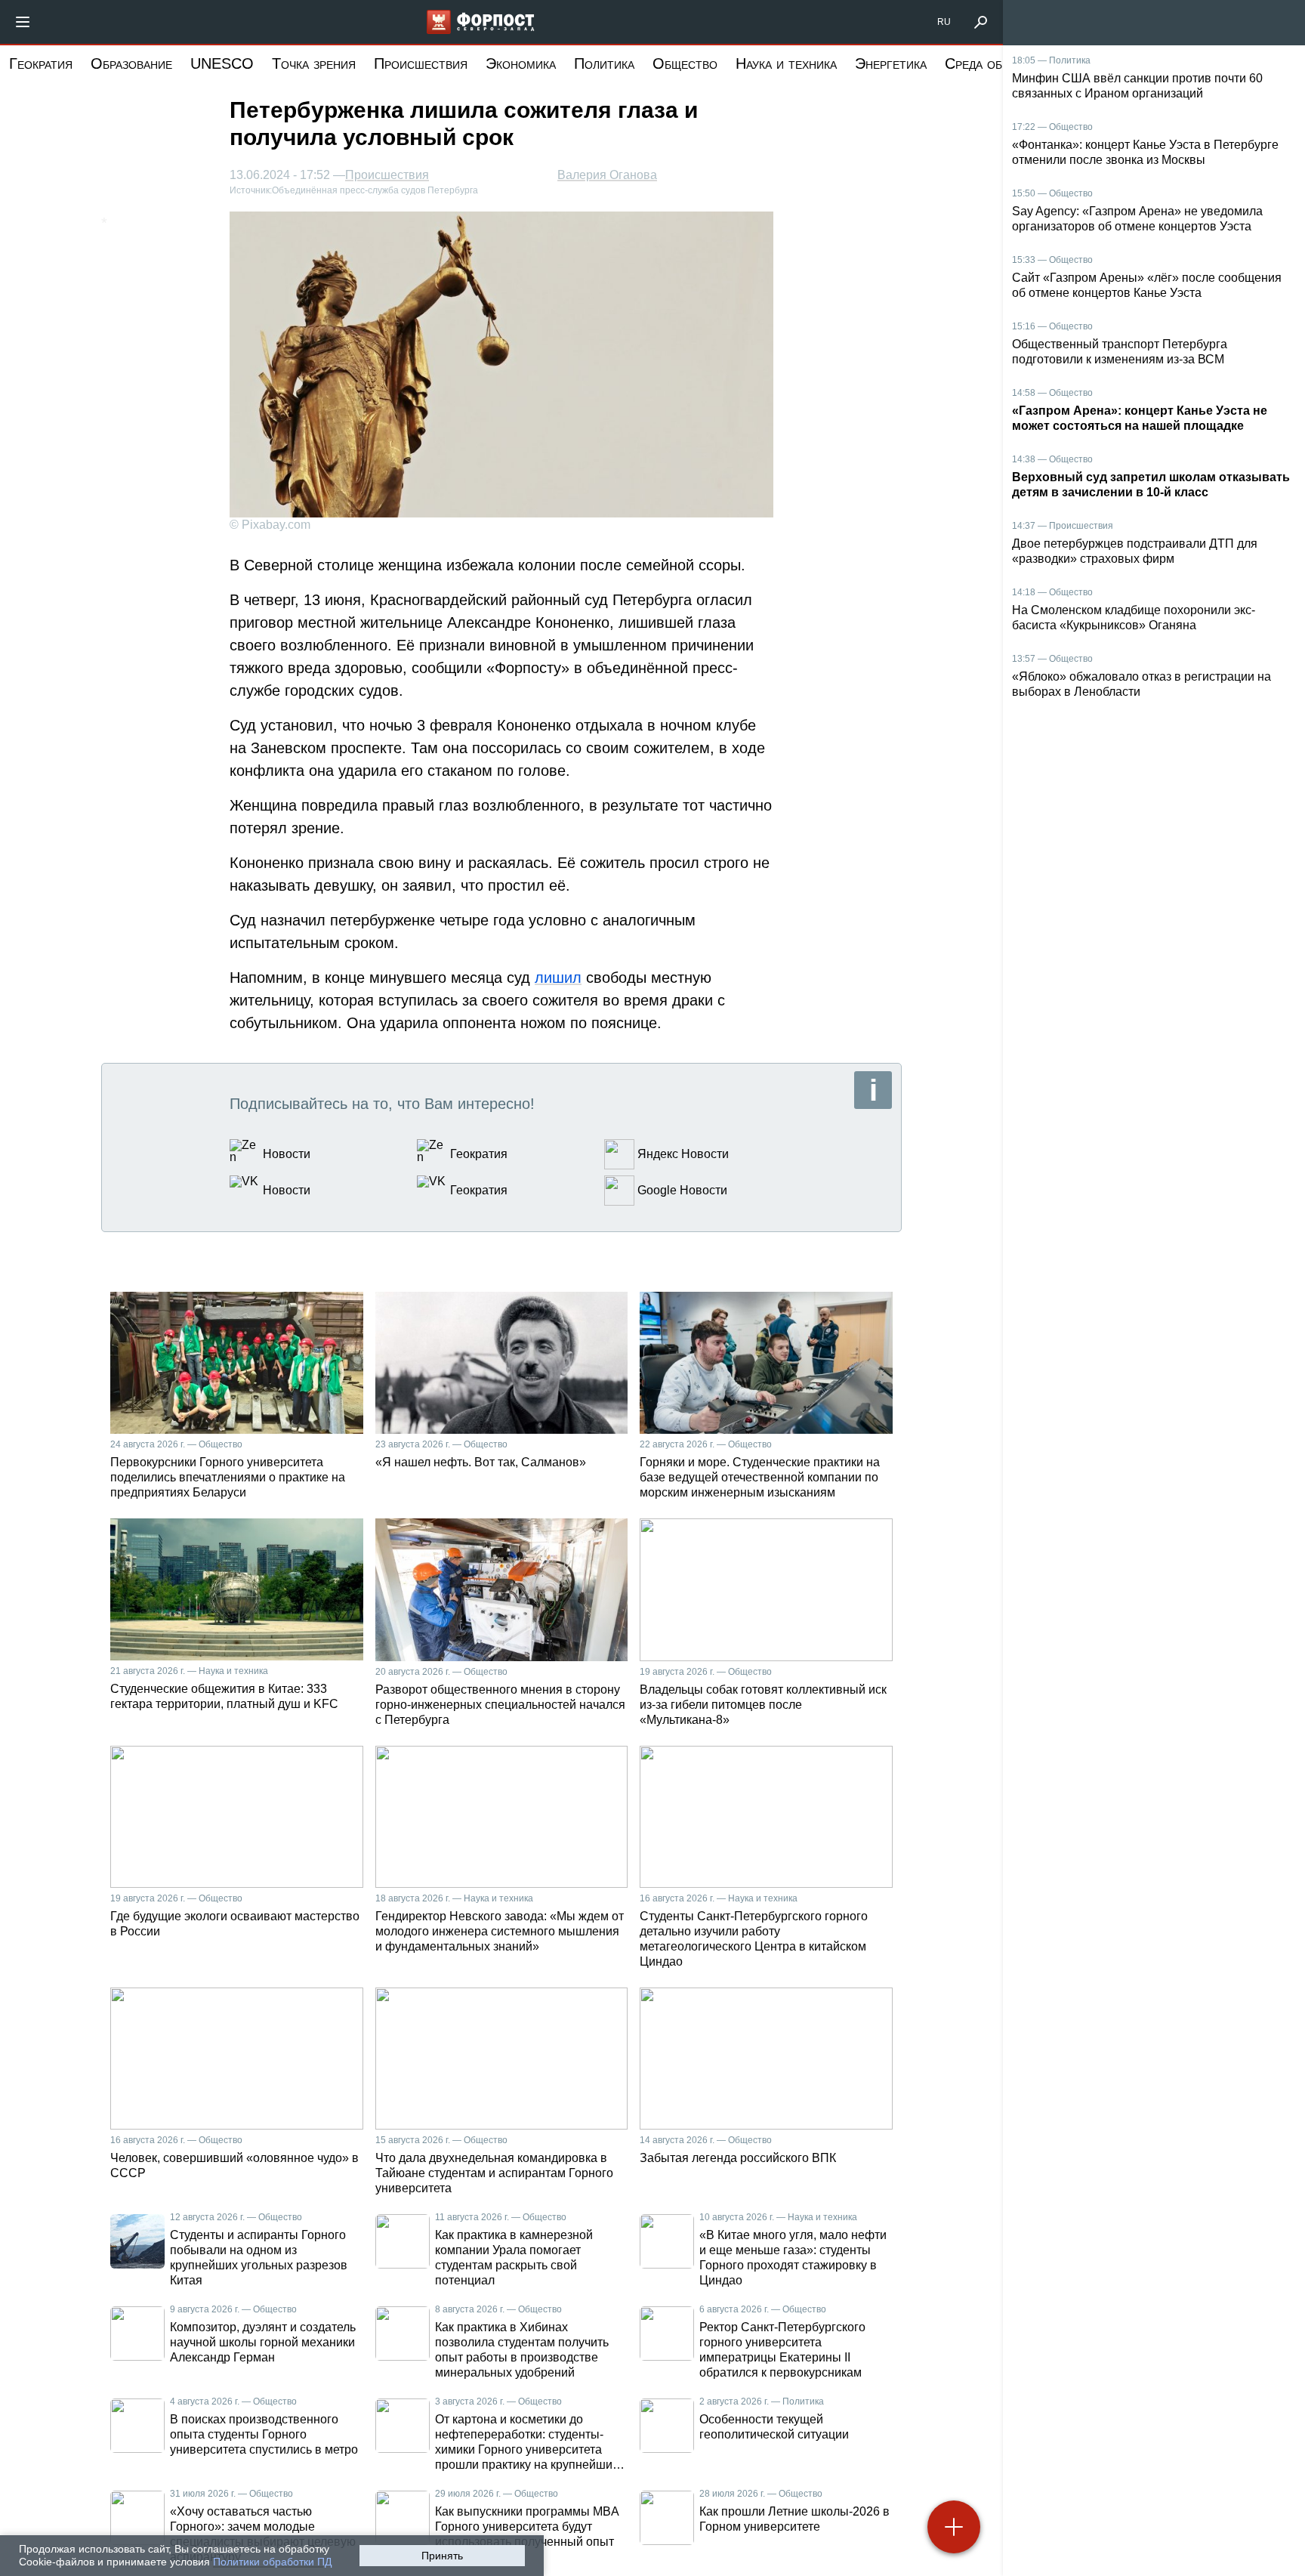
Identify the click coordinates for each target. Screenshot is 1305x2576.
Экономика (521, 63)
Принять (442, 2556)
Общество (685, 63)
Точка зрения (314, 63)
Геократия (41, 63)
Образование (131, 63)
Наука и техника (786, 63)
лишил (558, 978)
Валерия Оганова (607, 175)
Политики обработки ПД (272, 2562)
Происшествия (421, 63)
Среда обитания (995, 63)
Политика (604, 63)
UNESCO (222, 63)
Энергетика (891, 63)
